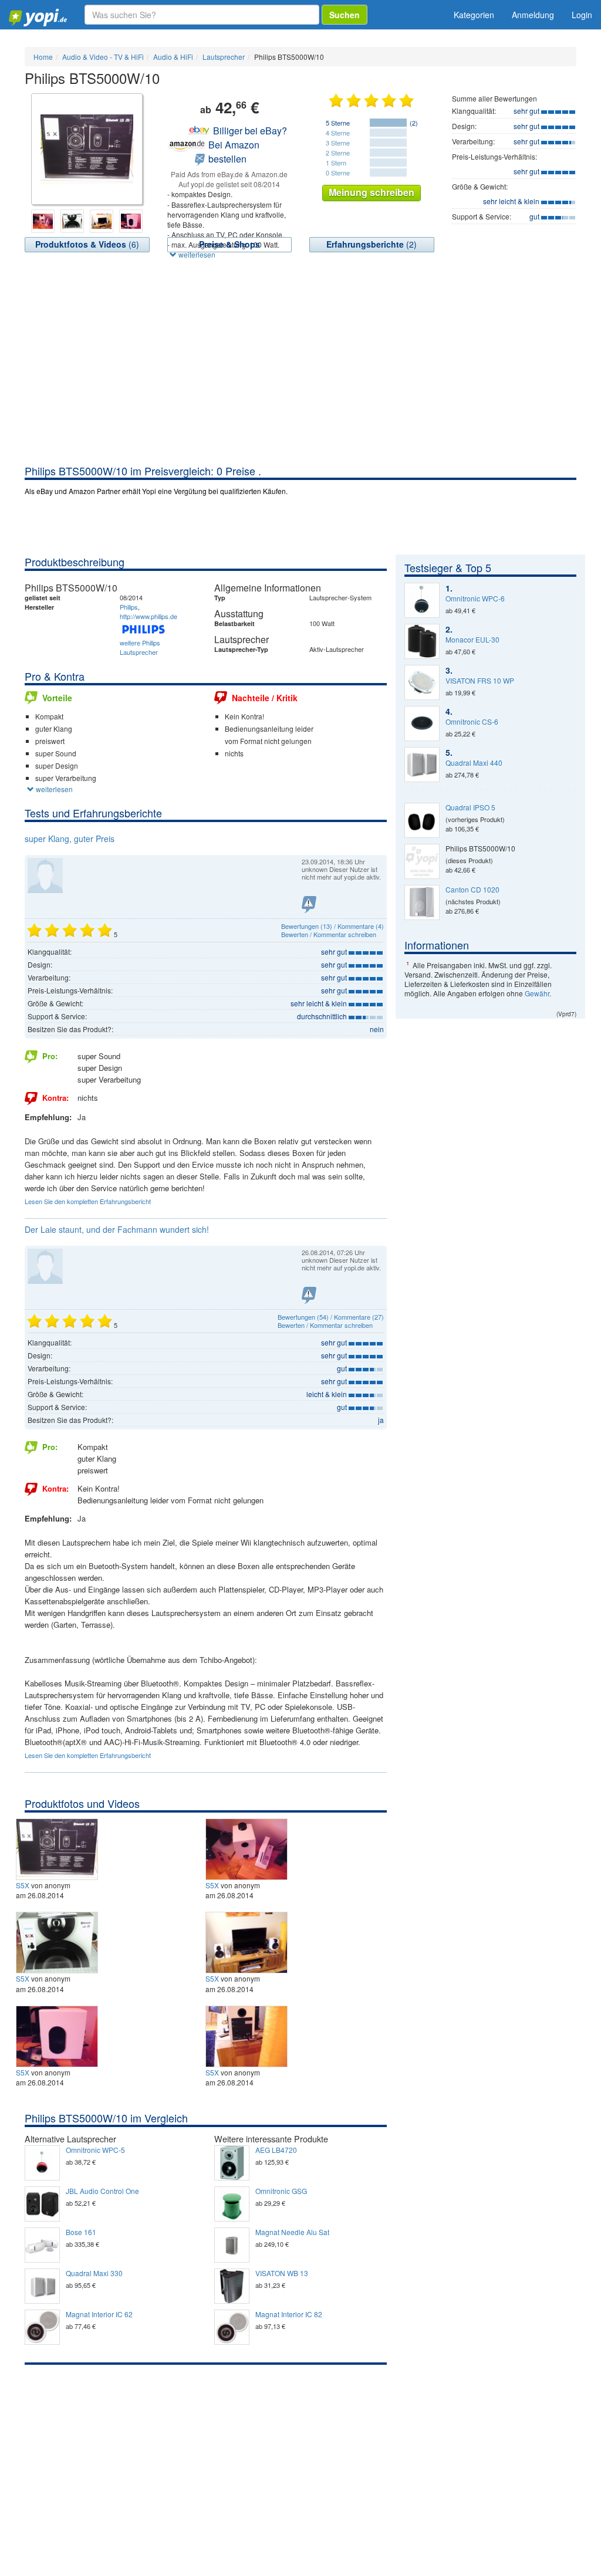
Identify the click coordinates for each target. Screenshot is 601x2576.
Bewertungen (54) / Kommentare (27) (331, 1317)
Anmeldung (533, 15)
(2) (372, 244)
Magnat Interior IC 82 (289, 2314)
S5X (23, 1885)
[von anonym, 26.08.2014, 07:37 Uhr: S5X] (58, 1941)
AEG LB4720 (276, 2150)
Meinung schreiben (372, 192)
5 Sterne (338, 123)
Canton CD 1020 (472, 890)
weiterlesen (196, 254)
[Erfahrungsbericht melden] (309, 905)
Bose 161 (81, 2232)
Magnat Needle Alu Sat (292, 2232)
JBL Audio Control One (102, 2191)
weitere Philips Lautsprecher (140, 647)
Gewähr (537, 993)
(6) (87, 244)
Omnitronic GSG (281, 2191)
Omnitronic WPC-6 (475, 599)
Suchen (345, 15)
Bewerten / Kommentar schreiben (329, 934)
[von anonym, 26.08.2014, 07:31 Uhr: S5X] (58, 1848)
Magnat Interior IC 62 (99, 2314)
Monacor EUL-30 (472, 640)
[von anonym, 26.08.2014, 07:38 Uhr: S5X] (248, 1941)
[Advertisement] (300, 376)
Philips (129, 607)
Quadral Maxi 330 (94, 2273)
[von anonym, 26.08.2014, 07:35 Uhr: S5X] (248, 1848)
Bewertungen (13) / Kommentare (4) (332, 926)
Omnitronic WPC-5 (95, 2150)
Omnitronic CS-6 (472, 722)
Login (582, 15)
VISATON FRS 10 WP (480, 681)
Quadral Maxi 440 (474, 763)
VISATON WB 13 (282, 2273)
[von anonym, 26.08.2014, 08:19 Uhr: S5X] (248, 2035)
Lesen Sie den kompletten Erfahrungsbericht (88, 1201)
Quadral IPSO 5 (470, 807)
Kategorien (474, 15)
